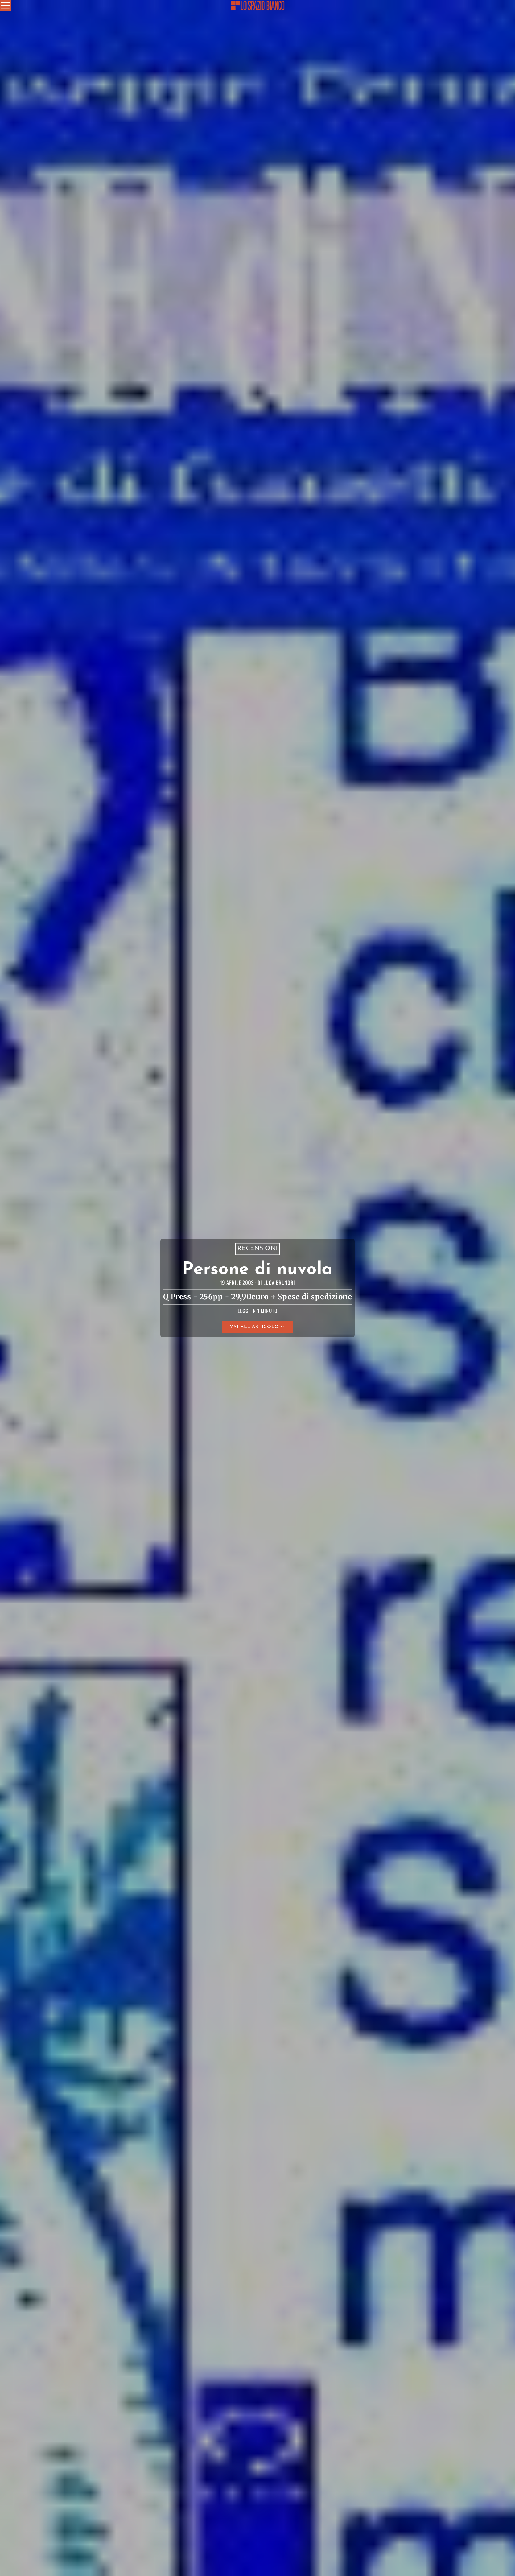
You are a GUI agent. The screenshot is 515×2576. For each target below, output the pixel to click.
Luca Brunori (279, 1283)
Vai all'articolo (254, 1327)
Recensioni (258, 1249)
